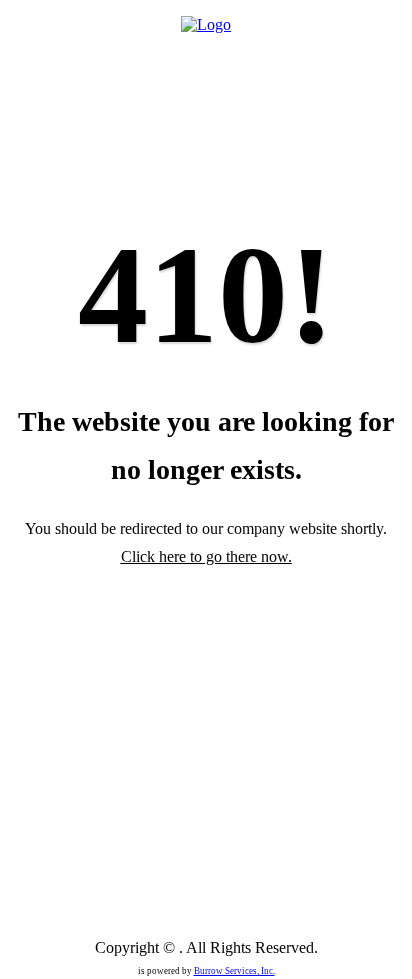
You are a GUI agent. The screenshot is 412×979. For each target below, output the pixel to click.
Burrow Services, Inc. (234, 971)
